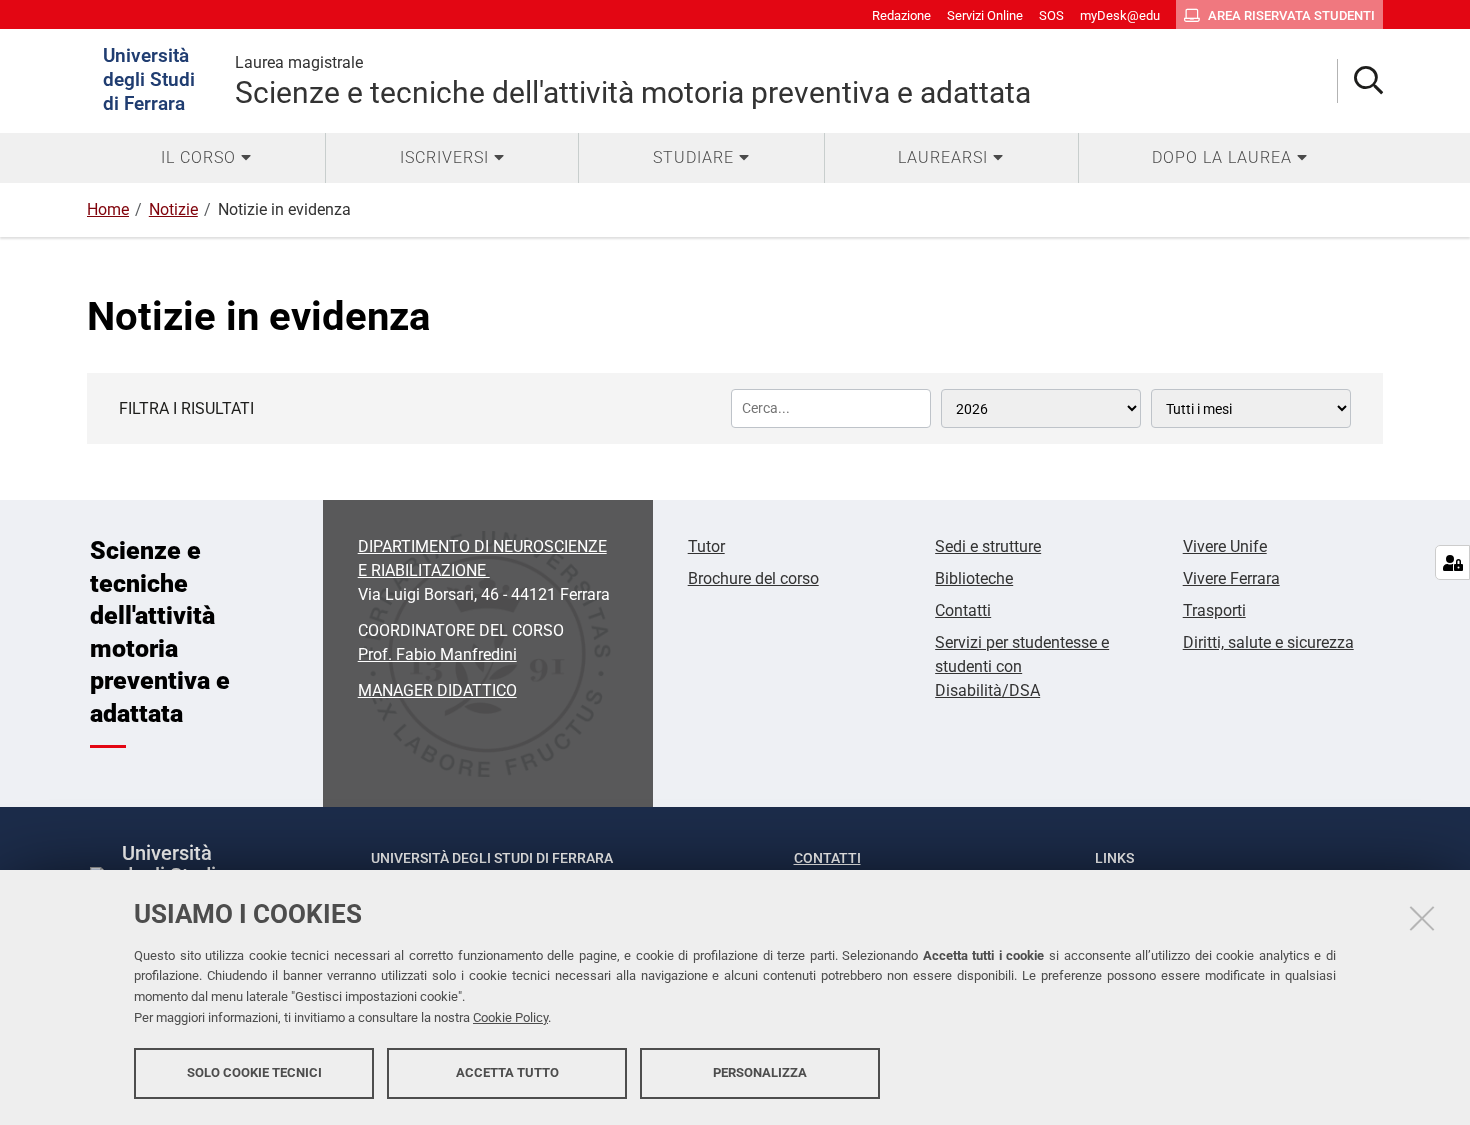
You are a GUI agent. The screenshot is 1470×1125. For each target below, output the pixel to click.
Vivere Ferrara (1231, 578)
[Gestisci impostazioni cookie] (1452, 562)
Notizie (173, 209)
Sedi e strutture (988, 546)
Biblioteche (974, 578)
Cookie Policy (510, 1017)
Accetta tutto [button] (507, 1072)
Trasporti (1214, 610)
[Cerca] (1360, 81)
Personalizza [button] (760, 1072)
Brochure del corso (753, 578)
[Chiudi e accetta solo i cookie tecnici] (1422, 918)
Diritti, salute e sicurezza (1268, 642)
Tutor (706, 546)
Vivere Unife (1225, 546)
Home (108, 209)
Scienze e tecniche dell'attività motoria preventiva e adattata (633, 81)
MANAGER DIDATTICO (437, 690)
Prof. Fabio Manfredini (437, 654)
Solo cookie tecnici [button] (254, 1072)
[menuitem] (206, 158)
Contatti (963, 610)
